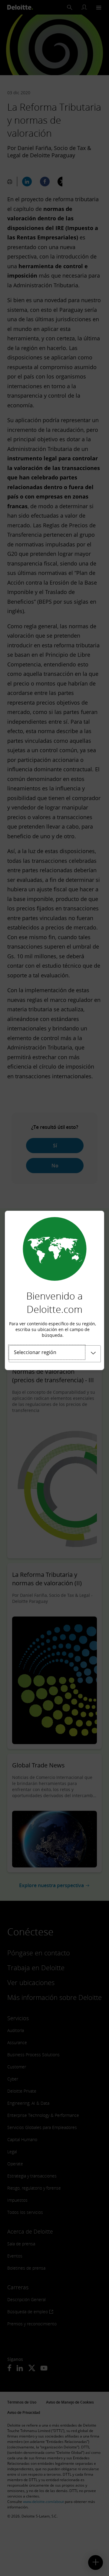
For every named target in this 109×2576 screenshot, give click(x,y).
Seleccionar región (35, 1352)
